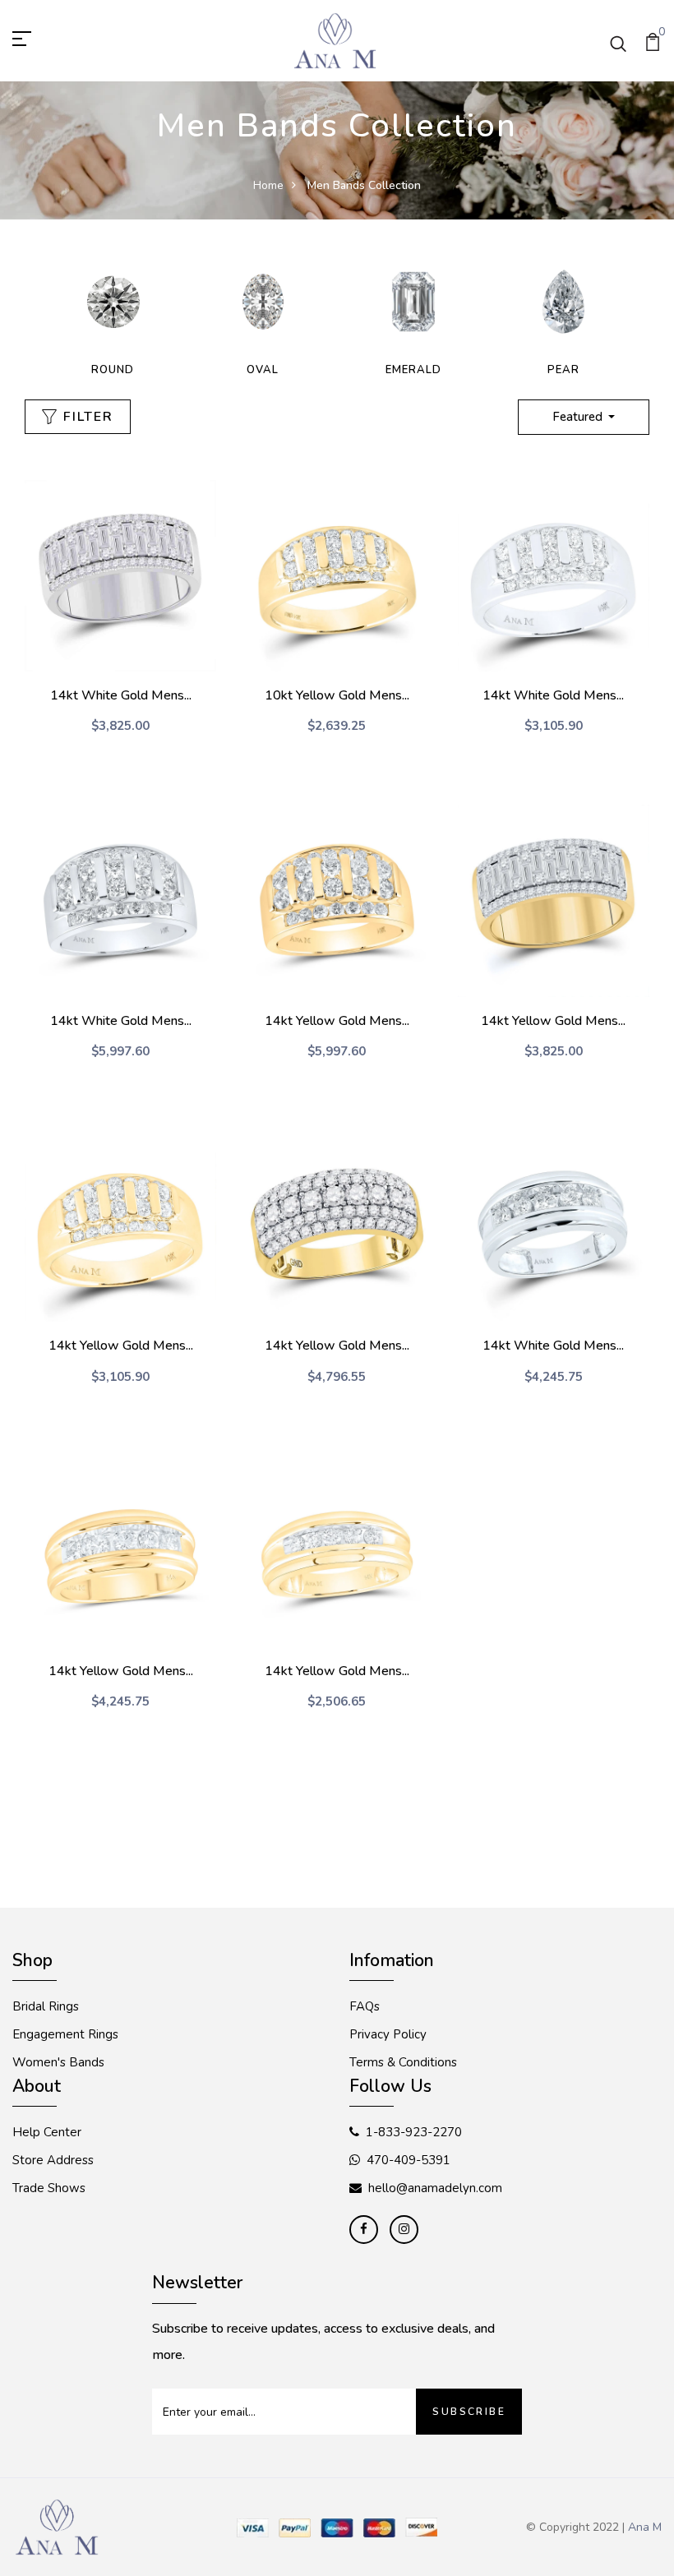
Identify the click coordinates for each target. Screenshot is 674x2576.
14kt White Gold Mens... (121, 695)
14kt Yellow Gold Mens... (337, 1021)
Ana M (645, 2527)
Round (113, 370)
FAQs (365, 2006)
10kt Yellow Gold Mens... (337, 695)
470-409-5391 (409, 2160)
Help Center (47, 2132)
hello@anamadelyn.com (435, 2188)
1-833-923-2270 (414, 2132)
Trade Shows (49, 2188)
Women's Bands (58, 2062)
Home (268, 185)
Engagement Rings (65, 2034)
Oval (263, 370)
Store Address (53, 2160)
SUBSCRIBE (469, 2412)
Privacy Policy (388, 2034)
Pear (563, 370)
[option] (112, 318)
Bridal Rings (46, 2006)
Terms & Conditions (403, 2062)
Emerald (413, 370)
